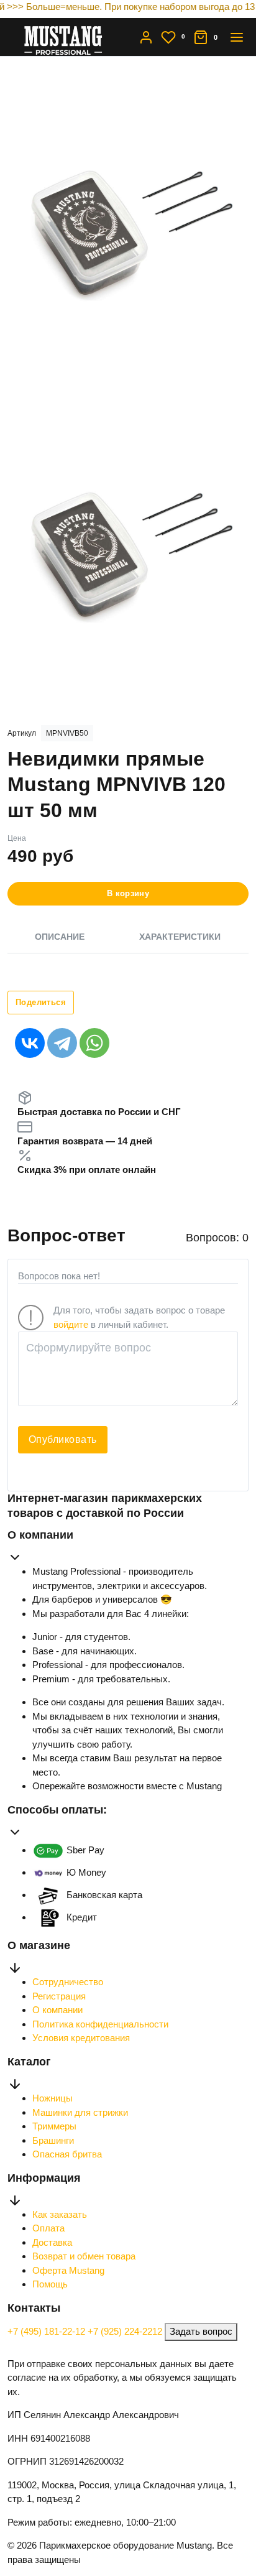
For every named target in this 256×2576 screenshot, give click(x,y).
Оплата (48, 2228)
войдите (71, 1324)
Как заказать (60, 2214)
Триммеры (54, 2126)
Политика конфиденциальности (100, 2024)
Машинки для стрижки (80, 2112)
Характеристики (180, 937)
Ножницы (53, 2098)
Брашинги (53, 2140)
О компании (57, 2010)
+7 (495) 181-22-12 (48, 2331)
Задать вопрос (201, 2331)
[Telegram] (62, 1043)
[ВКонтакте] (30, 1043)
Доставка (52, 2242)
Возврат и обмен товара (84, 2256)
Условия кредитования (81, 2038)
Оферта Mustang (68, 2270)
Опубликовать (63, 1439)
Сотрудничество (68, 1982)
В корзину (128, 893)
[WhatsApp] (94, 1043)
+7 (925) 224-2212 (126, 2331)
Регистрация (59, 1996)
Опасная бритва (67, 2154)
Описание (60, 937)
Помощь (50, 2284)
